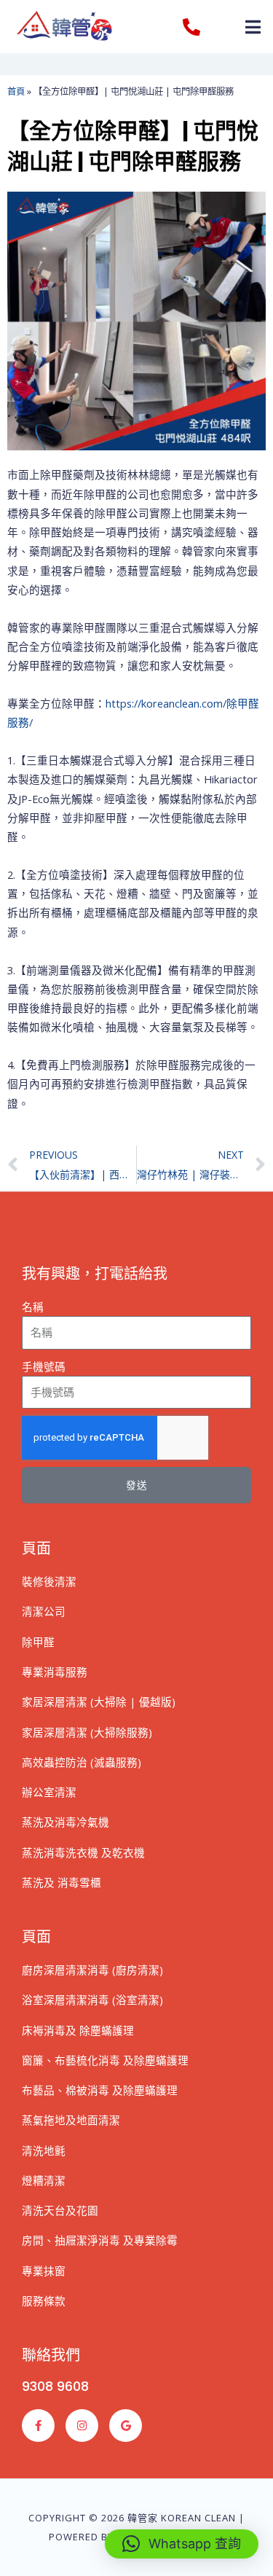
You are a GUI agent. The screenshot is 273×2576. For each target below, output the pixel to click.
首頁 (16, 91)
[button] (253, 27)
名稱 (33, 1307)
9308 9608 (55, 2386)
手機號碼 (44, 1366)
